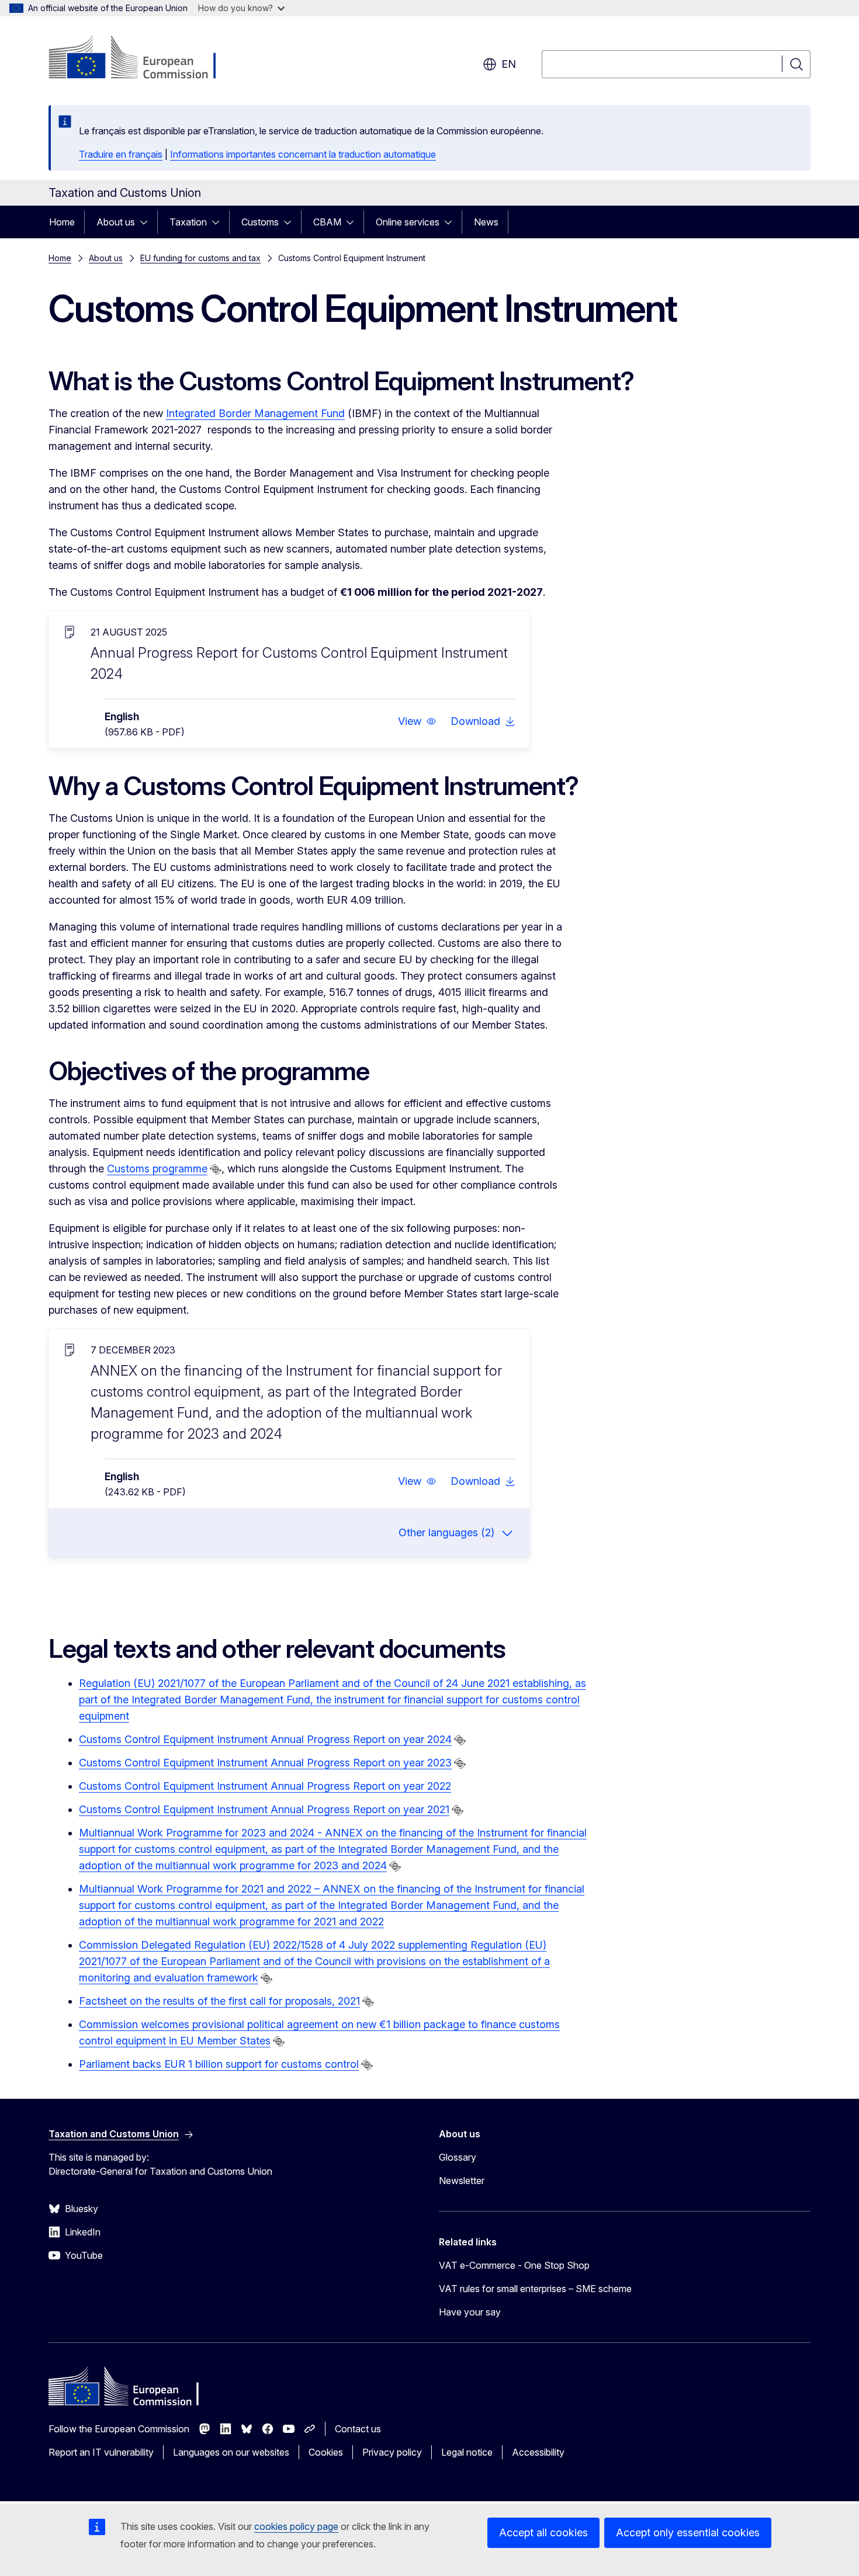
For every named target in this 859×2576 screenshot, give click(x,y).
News (486, 222)
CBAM (327, 222)
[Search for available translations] (216, 1169)
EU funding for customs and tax (200, 258)
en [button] (509, 64)
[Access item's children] (147, 222)
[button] (417, 721)
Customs (260, 222)
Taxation (188, 222)
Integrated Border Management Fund (255, 413)
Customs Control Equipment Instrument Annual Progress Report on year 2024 (265, 1739)
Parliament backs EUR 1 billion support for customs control (219, 2064)
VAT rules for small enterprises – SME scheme (535, 2289)
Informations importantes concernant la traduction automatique (303, 154)
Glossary (458, 2157)
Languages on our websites (231, 2452)
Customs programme (157, 1169)
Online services (408, 222)
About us (116, 222)
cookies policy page (296, 2526)
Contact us (358, 2429)
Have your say (470, 2312)
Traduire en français (121, 154)
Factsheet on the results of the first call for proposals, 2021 (219, 2001)
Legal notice (467, 2452)
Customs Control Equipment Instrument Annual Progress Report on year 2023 (265, 1763)
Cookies (326, 2452)
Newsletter (462, 2181)
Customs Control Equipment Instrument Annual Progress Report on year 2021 (264, 1809)
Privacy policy (392, 2452)
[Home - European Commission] (143, 58)
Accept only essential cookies (688, 2532)
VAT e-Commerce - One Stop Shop (514, 2265)
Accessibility (538, 2452)
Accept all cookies (543, 2532)
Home (62, 222)
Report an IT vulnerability (101, 2452)
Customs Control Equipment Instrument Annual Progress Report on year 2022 (265, 1786)
